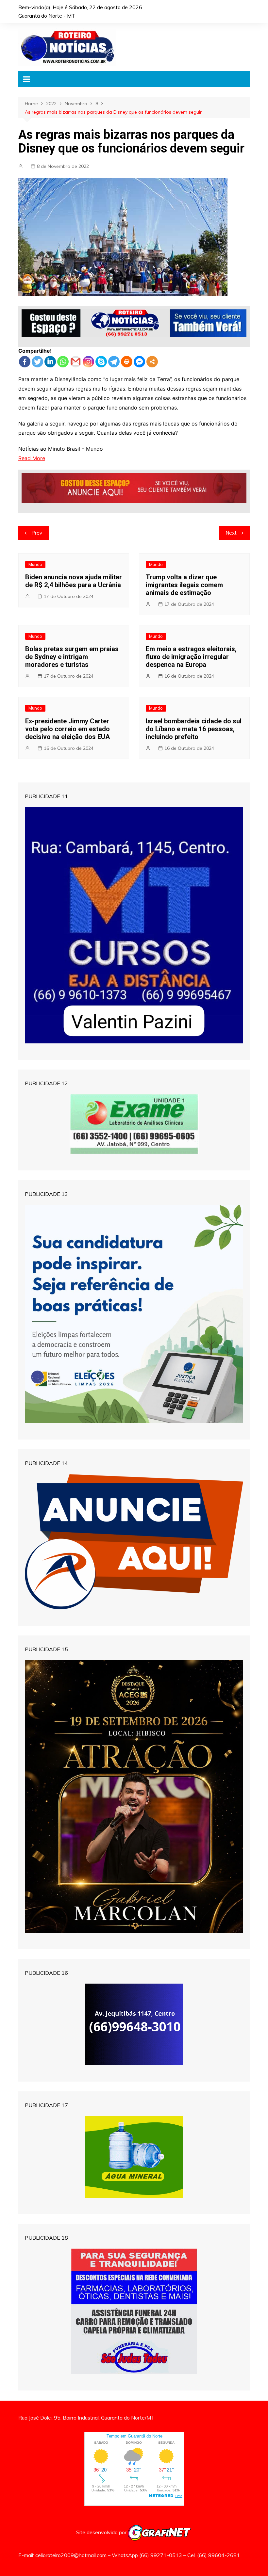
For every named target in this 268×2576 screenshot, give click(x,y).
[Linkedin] (50, 362)
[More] (152, 362)
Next (231, 533)
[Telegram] (114, 362)
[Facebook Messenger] (139, 362)
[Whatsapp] (63, 362)
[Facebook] (25, 362)
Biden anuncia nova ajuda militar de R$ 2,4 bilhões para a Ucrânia (74, 581)
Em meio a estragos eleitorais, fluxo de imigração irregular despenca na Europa (191, 657)
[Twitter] (37, 362)
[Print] (127, 362)
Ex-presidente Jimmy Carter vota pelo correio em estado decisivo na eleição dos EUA (67, 729)
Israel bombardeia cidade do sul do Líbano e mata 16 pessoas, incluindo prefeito (194, 729)
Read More (32, 458)
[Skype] (101, 362)
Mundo (35, 564)
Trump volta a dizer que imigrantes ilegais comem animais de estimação (184, 585)
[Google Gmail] (76, 362)
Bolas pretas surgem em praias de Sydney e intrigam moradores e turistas (72, 657)
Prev (37, 533)
